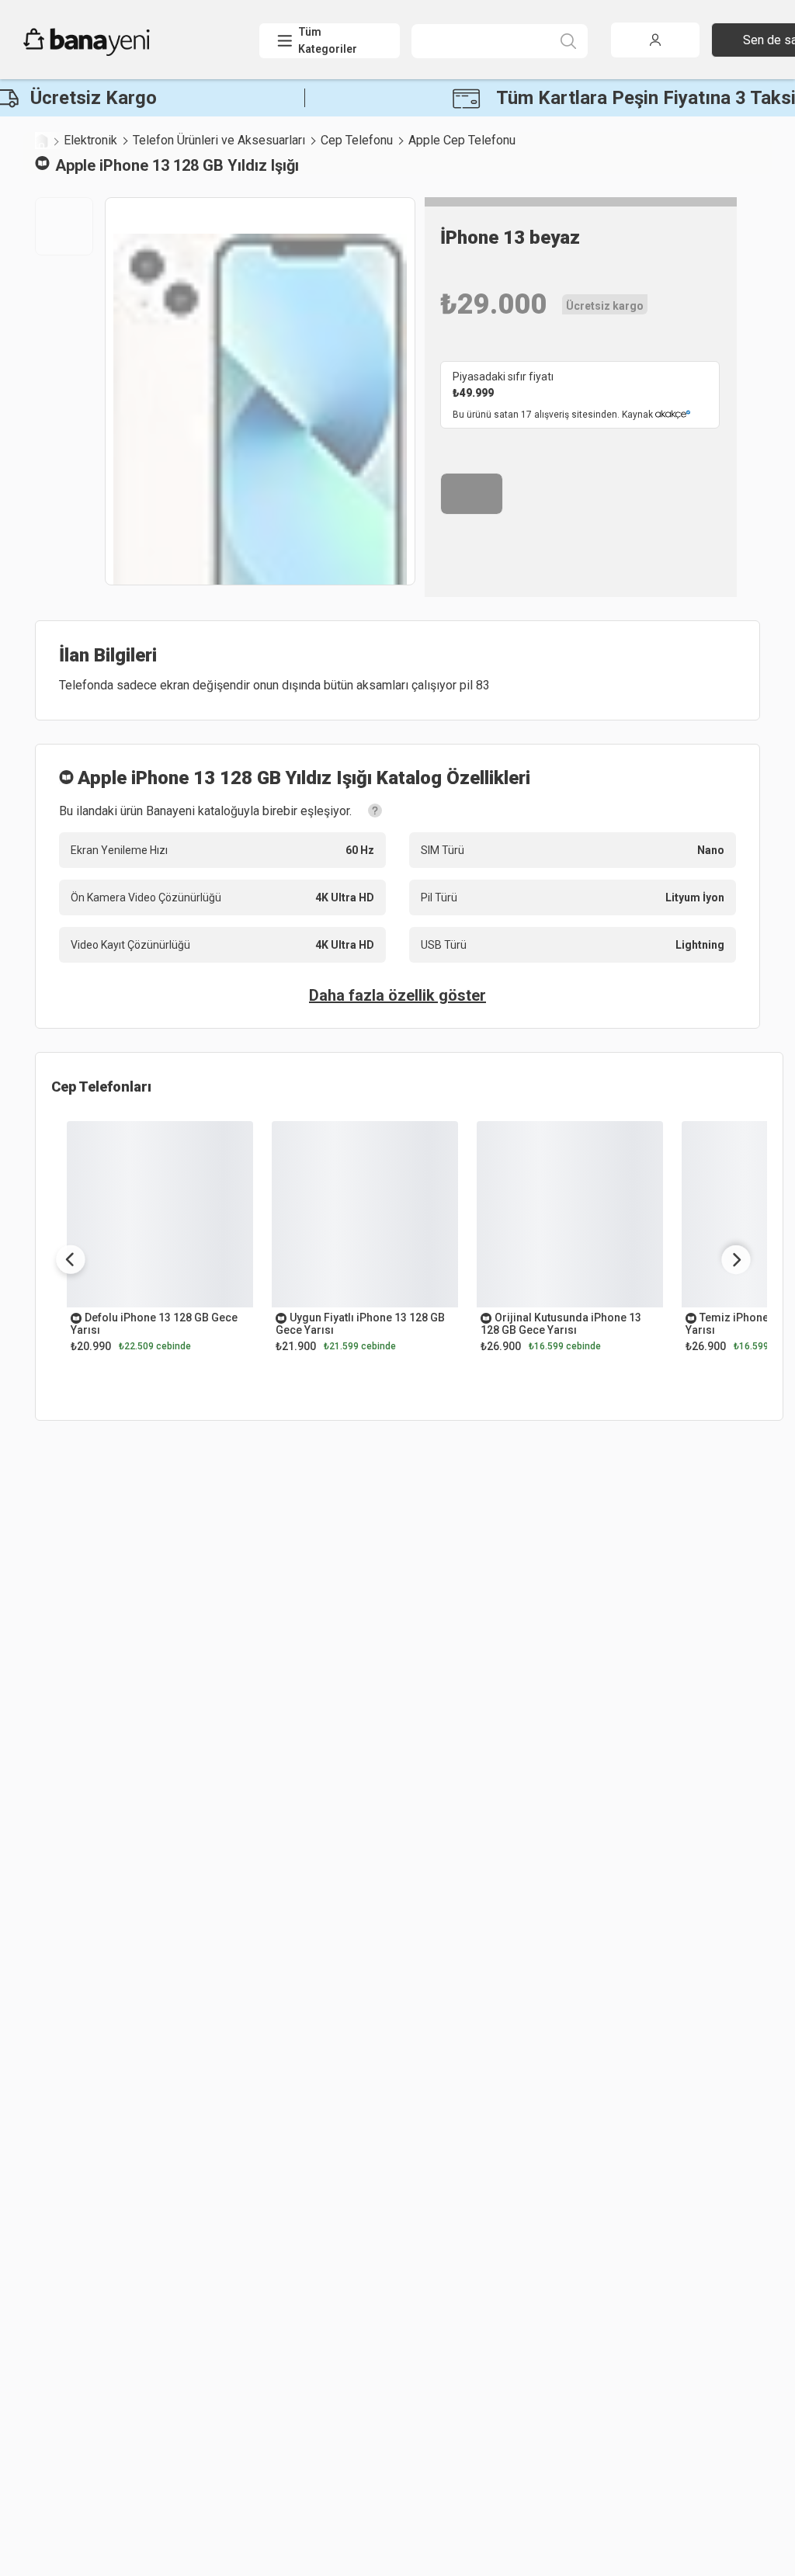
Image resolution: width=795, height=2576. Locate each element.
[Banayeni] (124, 52)
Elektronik (90, 140)
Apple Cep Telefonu (462, 140)
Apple (75, 165)
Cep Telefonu (357, 140)
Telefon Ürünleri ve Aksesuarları (219, 140)
